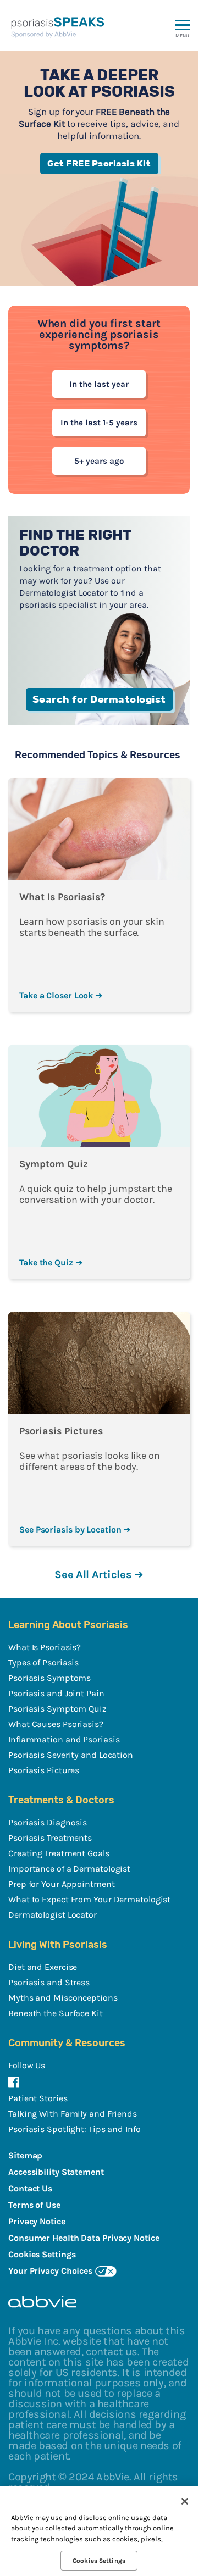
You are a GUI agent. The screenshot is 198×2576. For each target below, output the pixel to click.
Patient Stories (38, 2098)
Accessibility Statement (56, 2172)
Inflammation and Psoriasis (64, 1739)
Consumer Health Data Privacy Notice (84, 2238)
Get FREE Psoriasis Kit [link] (99, 163)
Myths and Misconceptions (63, 1998)
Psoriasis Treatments (50, 1838)
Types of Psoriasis (43, 1662)
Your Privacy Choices (50, 2271)
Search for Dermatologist (99, 699)
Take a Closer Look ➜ (61, 995)
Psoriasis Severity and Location (71, 1755)
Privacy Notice (37, 2221)
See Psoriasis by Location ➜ (75, 1529)
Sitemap (25, 2155)
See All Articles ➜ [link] (99, 1575)
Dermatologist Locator (53, 1915)
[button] (183, 42)
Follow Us (27, 2065)
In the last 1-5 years (99, 423)
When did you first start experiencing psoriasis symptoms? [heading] (99, 335)
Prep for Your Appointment (62, 1884)
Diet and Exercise (43, 1967)
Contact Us (30, 2188)
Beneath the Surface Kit (56, 2013)
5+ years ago (99, 461)
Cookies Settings (99, 2561)
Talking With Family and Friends (73, 2114)
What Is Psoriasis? (45, 1647)
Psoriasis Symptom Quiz (57, 1709)
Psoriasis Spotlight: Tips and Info (75, 2129)
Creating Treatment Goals (59, 1853)
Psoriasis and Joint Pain (56, 1693)
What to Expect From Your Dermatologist (89, 1899)
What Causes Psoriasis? (56, 1724)
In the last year (99, 384)
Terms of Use (34, 2205)
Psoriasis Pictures (44, 1770)
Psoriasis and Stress (49, 1982)
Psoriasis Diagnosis (48, 1822)
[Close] (185, 2501)
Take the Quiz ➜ (51, 1262)
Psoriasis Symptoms (50, 1678)
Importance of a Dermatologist (69, 1869)
